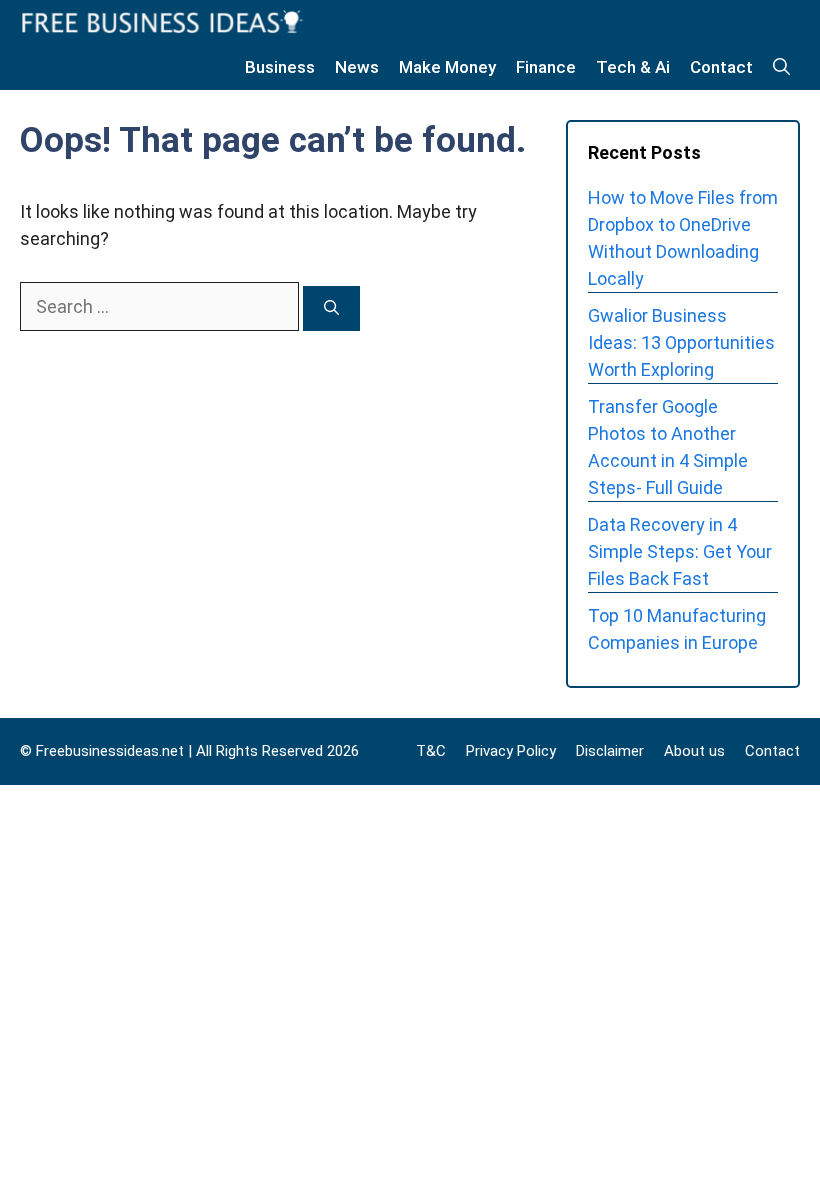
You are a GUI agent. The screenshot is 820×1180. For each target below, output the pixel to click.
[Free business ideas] (164, 22)
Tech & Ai (633, 67)
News (357, 67)
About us (694, 751)
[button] (781, 67)
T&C (431, 751)
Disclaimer (610, 751)
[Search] (331, 308)
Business (280, 67)
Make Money (447, 67)
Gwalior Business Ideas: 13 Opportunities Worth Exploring (681, 342)
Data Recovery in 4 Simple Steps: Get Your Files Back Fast (680, 551)
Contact (721, 67)
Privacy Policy (511, 751)
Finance (546, 67)
